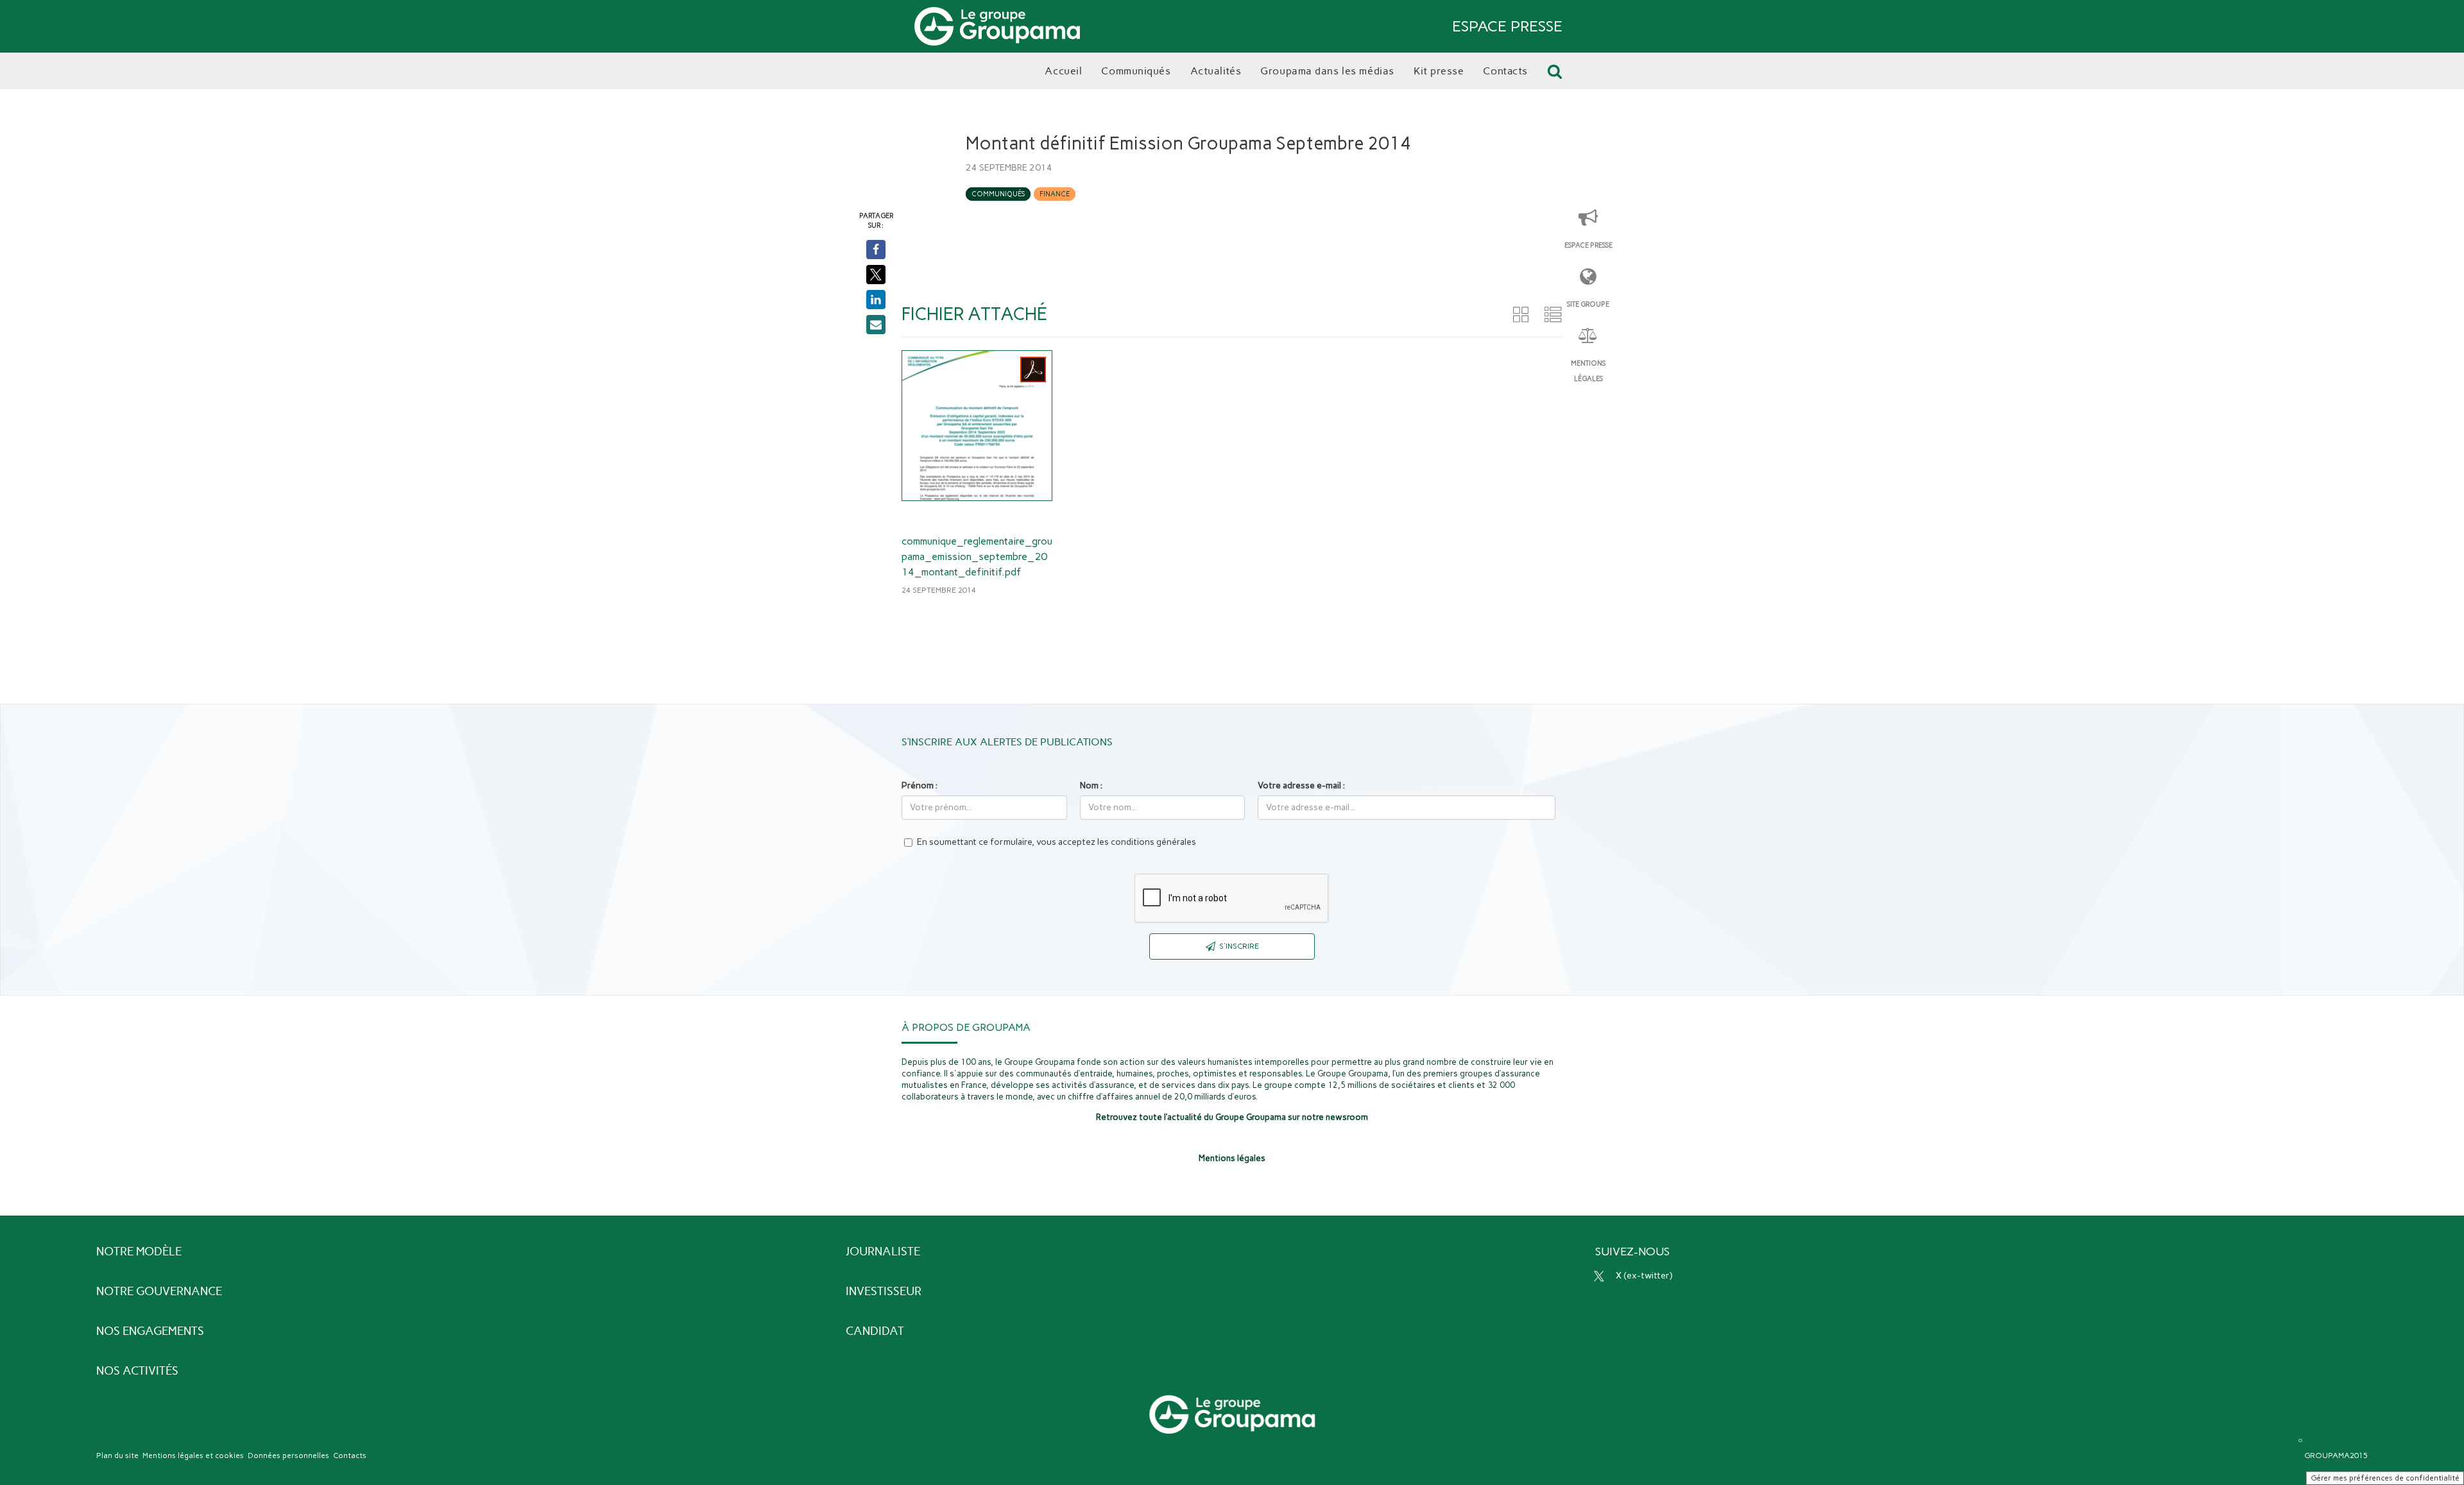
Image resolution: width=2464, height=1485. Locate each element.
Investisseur (884, 1291)
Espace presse (1588, 245)
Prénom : (920, 785)
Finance (1055, 194)
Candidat (875, 1331)
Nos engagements (150, 1331)
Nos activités (137, 1371)
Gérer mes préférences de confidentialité (2385, 1478)
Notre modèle (139, 1252)
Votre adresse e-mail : (1301, 785)
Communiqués (998, 194)
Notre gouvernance (159, 1291)
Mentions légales (1588, 371)
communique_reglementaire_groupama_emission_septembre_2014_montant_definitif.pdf (977, 556)
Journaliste (883, 1252)
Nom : (1091, 785)
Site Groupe (1588, 304)
